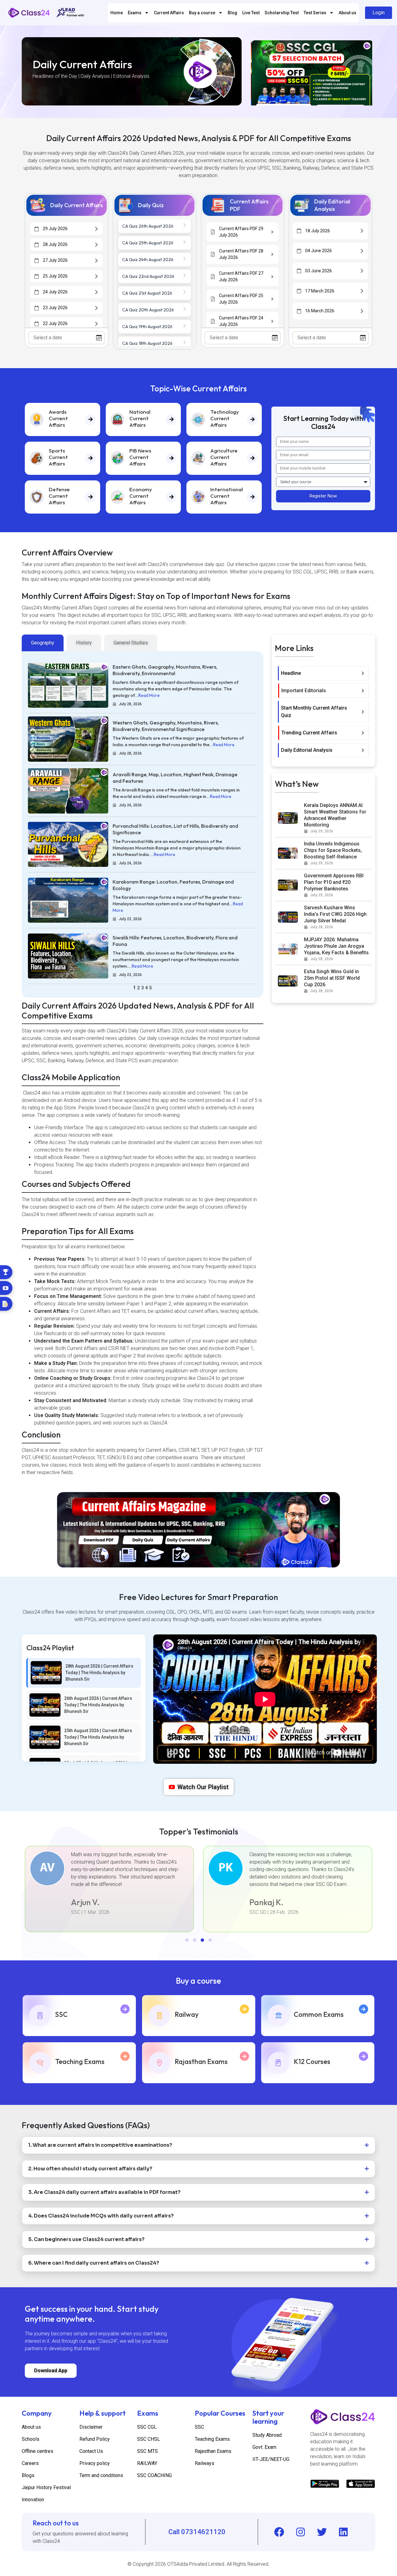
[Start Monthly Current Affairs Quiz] (363, 712)
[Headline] (363, 673)
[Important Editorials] (363, 691)
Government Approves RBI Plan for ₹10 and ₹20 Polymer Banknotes (334, 882)
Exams (135, 13)
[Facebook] (279, 2532)
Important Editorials (304, 691)
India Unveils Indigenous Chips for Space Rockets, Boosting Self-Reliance (333, 850)
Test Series (315, 13)
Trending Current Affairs (309, 733)
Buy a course (202, 13)
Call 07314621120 (197, 2532)
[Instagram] (301, 2532)
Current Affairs (169, 13)
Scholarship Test (282, 13)
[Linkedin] (343, 2532)
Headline (291, 673)
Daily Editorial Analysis (307, 750)
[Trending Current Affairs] (363, 733)
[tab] (43, 643)
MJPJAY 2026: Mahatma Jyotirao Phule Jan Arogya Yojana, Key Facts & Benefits (336, 946)
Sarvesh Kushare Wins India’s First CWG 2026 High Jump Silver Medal (335, 914)
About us (348, 13)
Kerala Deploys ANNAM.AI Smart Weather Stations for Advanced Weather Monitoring (335, 815)
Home (117, 13)
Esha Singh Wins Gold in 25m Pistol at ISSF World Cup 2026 (332, 978)
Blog (232, 13)
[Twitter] (322, 2532)
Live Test (251, 13)
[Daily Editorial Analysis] (363, 750)
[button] (187, 1940)
